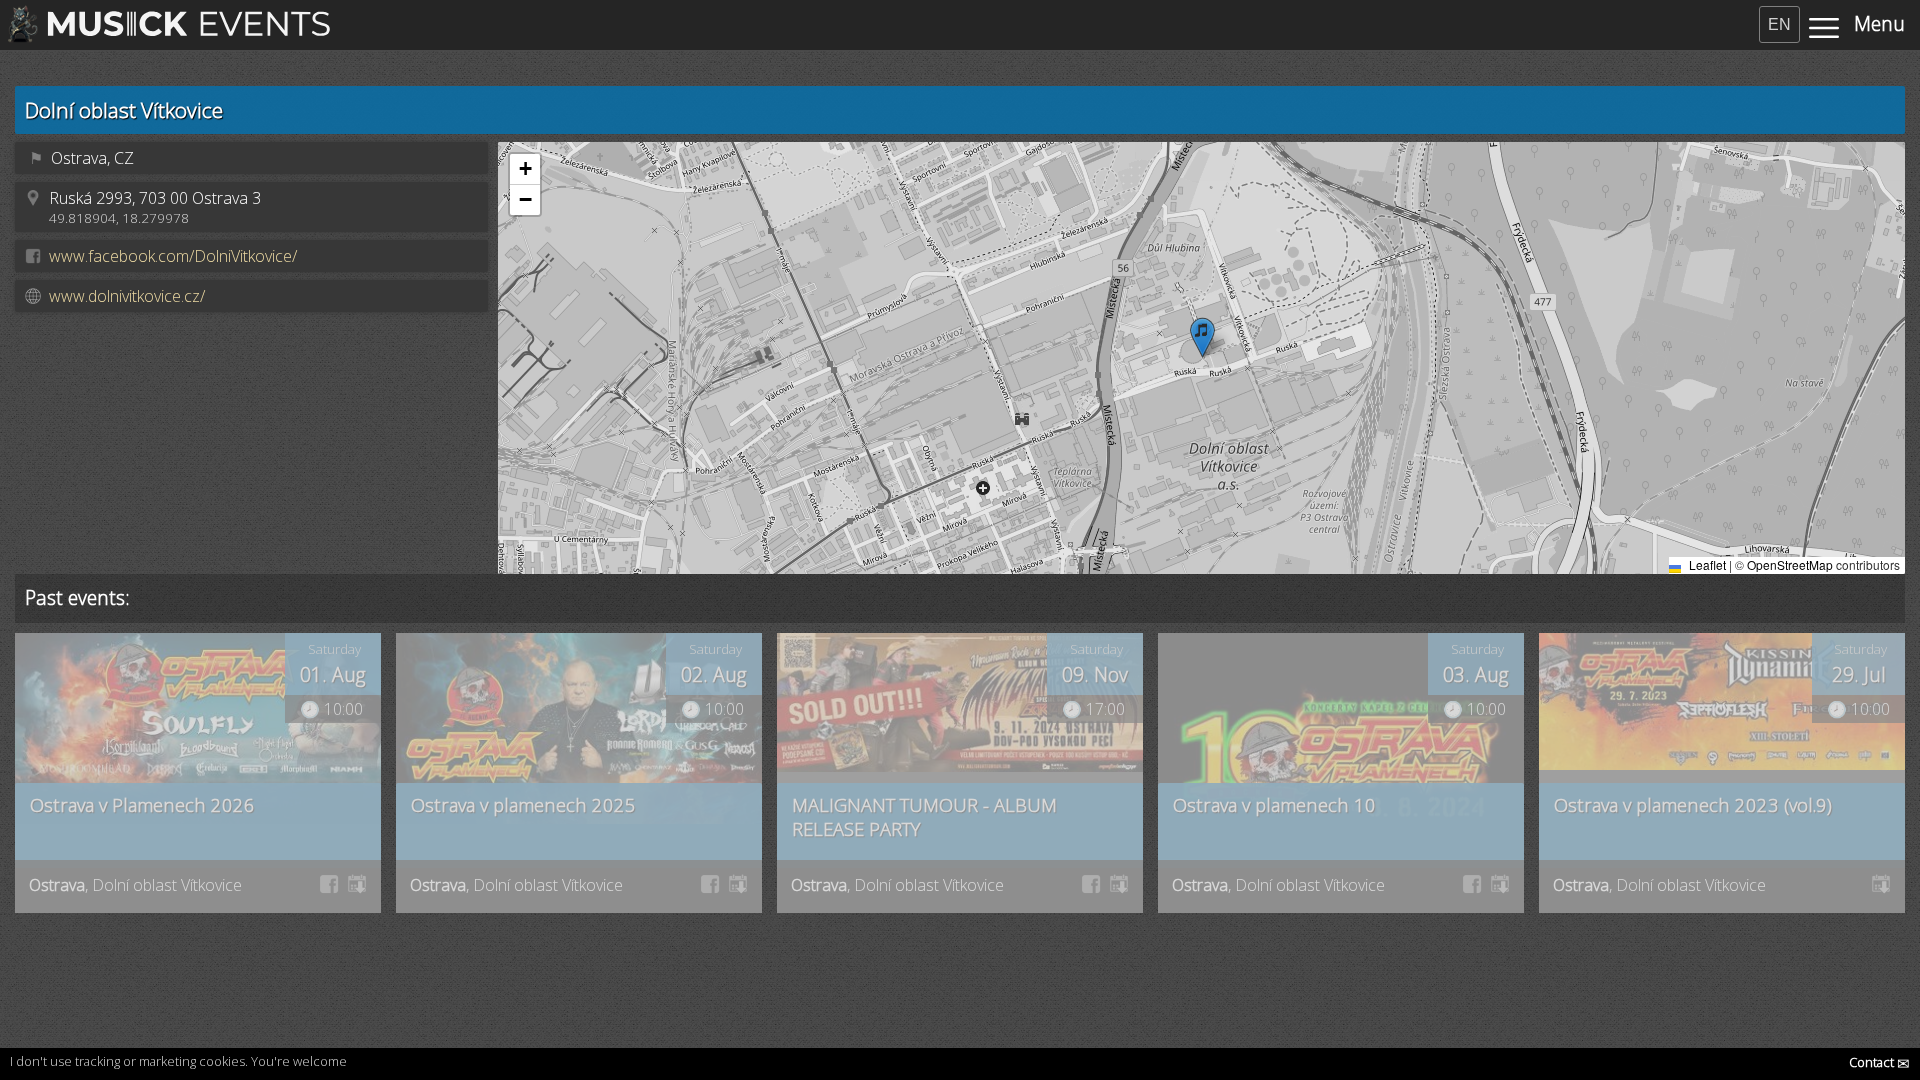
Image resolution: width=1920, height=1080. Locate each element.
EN (1779, 24)
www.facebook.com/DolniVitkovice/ (173, 256)
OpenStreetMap (1790, 564)
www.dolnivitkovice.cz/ (127, 296)
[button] (1202, 337)
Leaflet (1706, 564)
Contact (1879, 1062)
